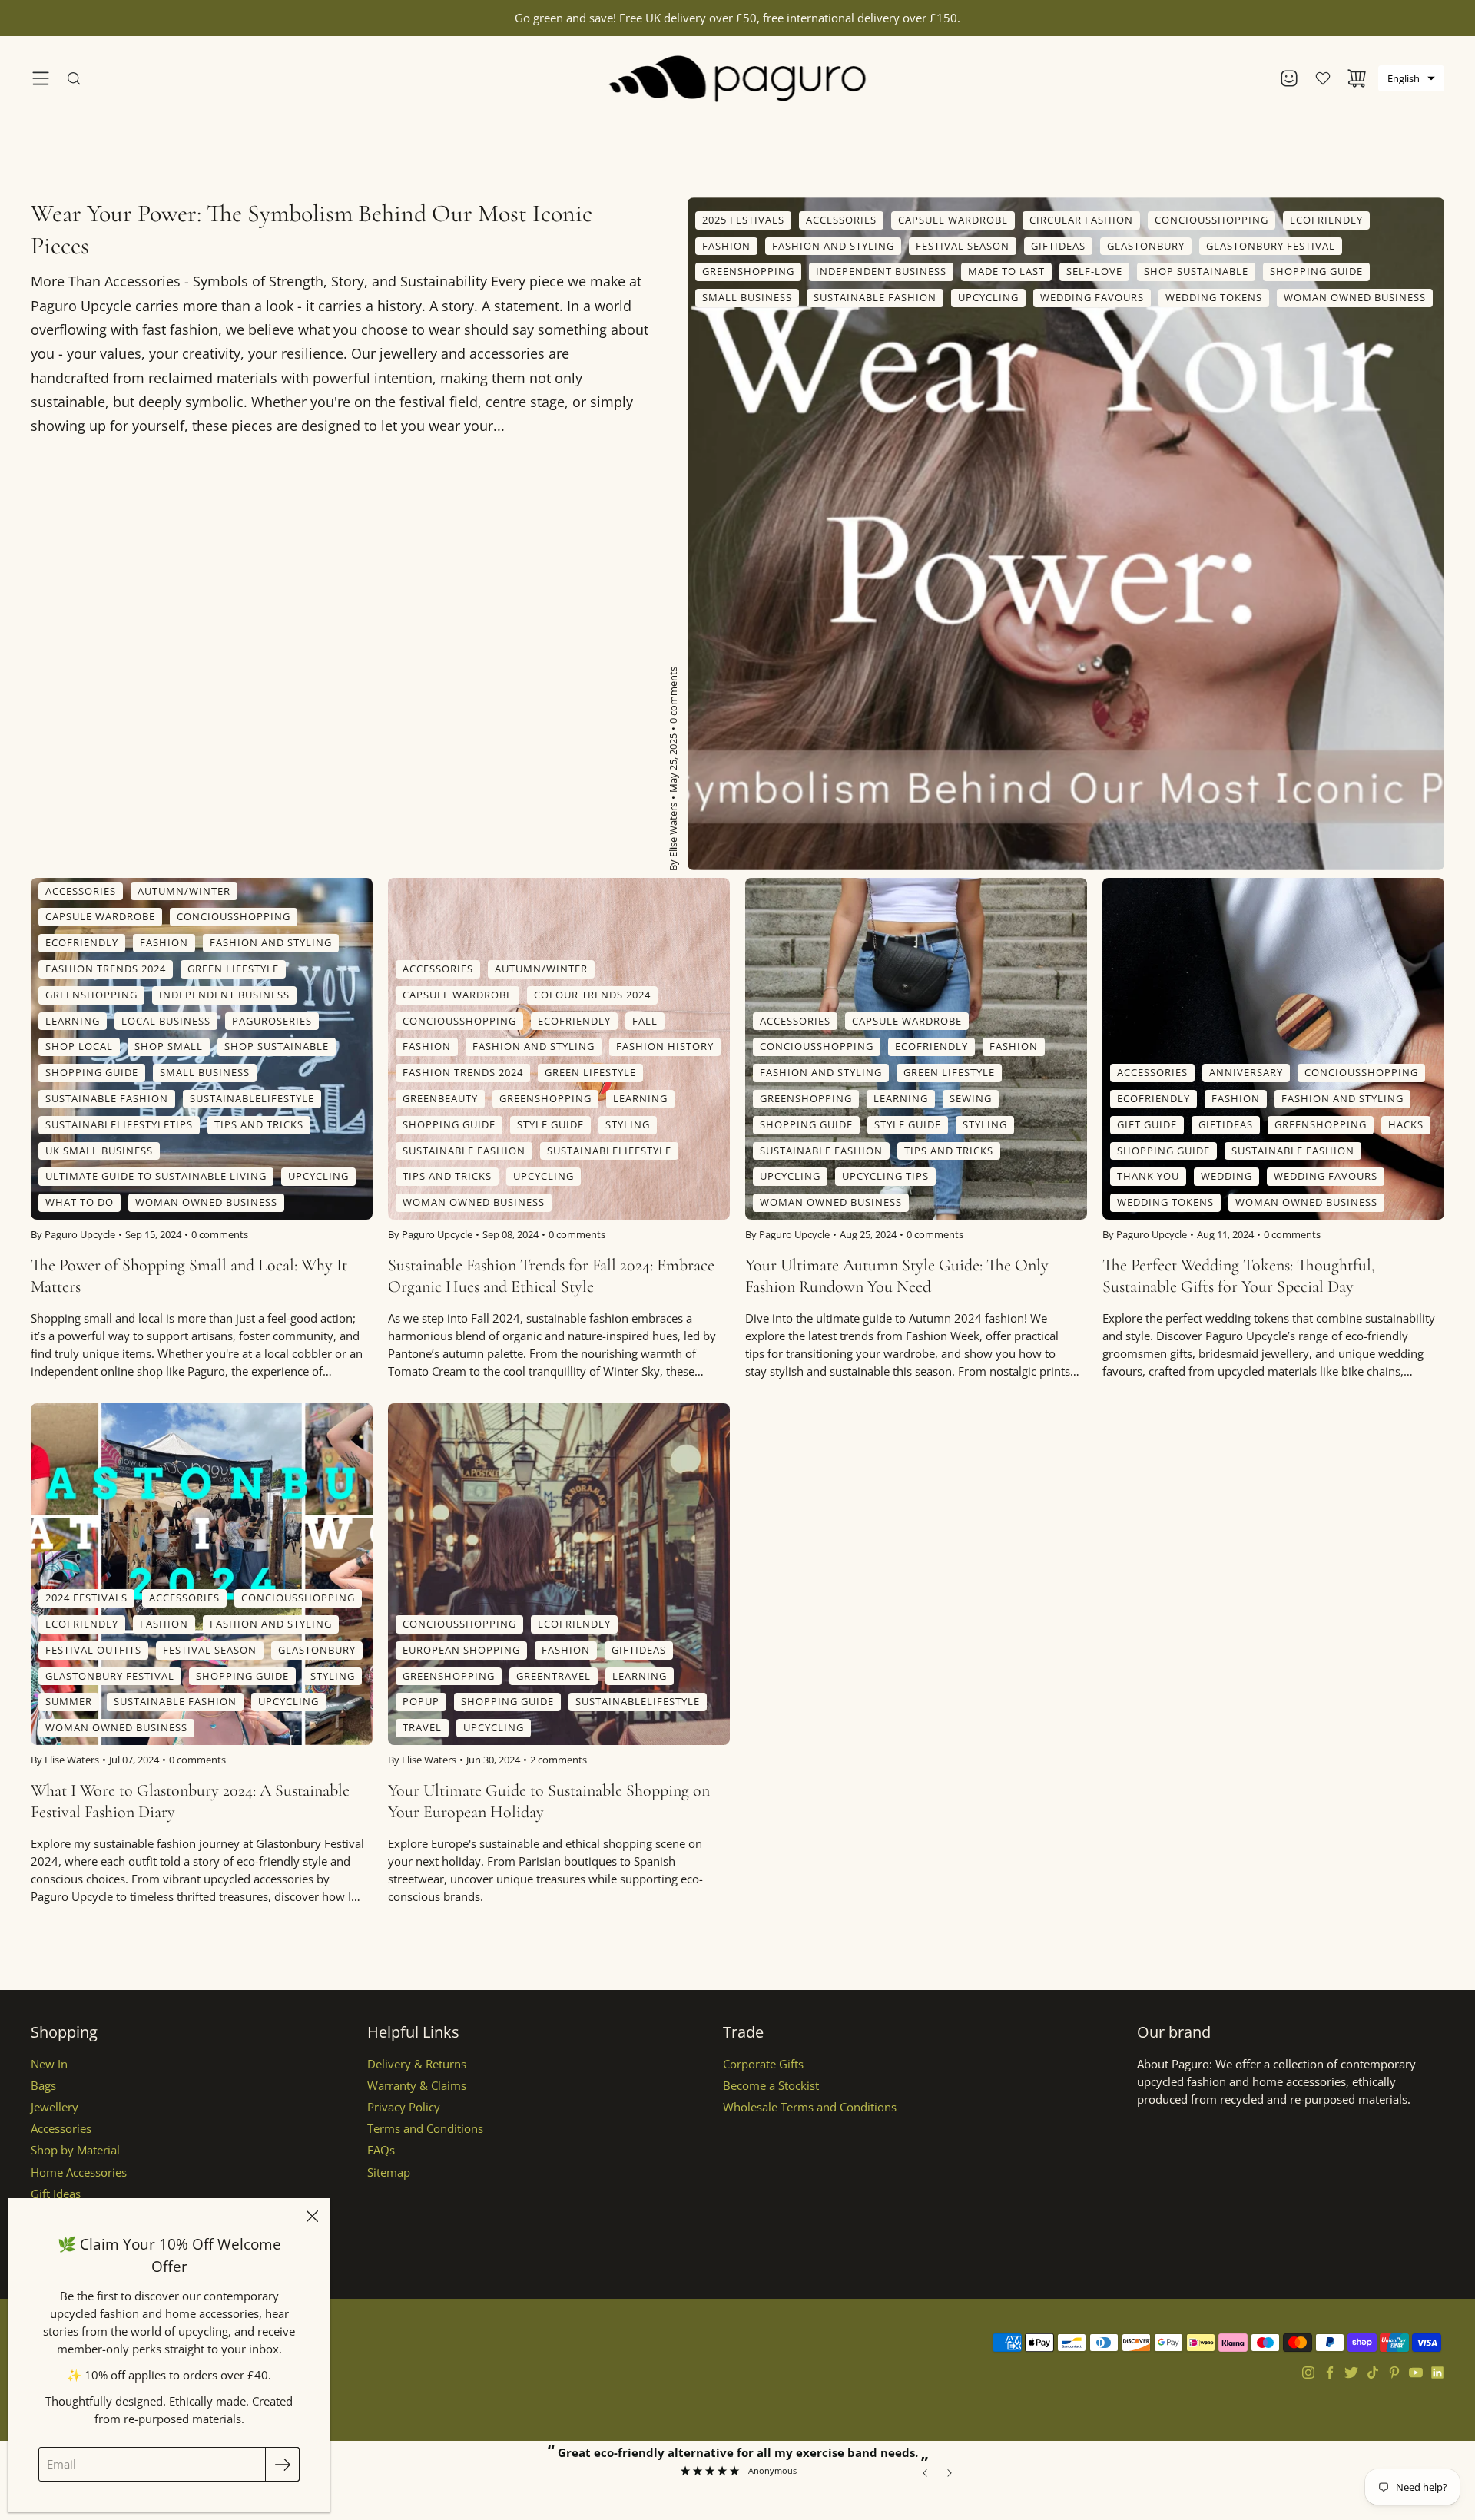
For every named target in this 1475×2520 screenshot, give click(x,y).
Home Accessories (79, 2172)
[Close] (312, 2217)
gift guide (1147, 1124)
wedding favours (1092, 297)
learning (73, 1021)
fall (645, 1021)
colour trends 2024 (592, 995)
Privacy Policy (404, 2107)
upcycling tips (885, 1177)
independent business (881, 271)
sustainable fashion (875, 297)
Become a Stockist (771, 2086)
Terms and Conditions (425, 2129)
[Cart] (1357, 78)
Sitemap (389, 2172)
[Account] (1289, 78)
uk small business (99, 1151)
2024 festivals (86, 1598)
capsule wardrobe (953, 220)
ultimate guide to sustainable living (156, 1177)
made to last (1006, 271)
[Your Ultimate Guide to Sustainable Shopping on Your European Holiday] (559, 1574)
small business (747, 297)
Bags (43, 2086)
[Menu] (41, 78)
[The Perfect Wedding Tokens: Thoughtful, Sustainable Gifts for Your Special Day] (1273, 1049)
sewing (971, 1098)
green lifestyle (233, 969)
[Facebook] (1330, 2373)
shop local (79, 1047)
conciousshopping (1211, 220)
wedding (1226, 1177)
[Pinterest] (1394, 2373)
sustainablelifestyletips (119, 1124)
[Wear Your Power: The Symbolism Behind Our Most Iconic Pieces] (1066, 534)
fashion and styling (271, 943)
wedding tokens (1214, 297)
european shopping (461, 1650)
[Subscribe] (282, 2464)
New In (49, 2064)
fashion (726, 246)
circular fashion (1081, 220)
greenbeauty (440, 1098)
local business (166, 1021)
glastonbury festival (110, 1676)
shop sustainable (1196, 271)
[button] (1411, 78)
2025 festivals (743, 220)
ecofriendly (1326, 220)
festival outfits (93, 1650)
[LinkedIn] (1437, 2373)
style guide (550, 1124)
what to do (80, 1203)
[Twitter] (1351, 2373)
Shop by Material (75, 2150)
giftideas (1058, 246)
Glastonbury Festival (1271, 246)
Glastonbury (1146, 246)
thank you (1148, 1177)
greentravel (554, 1676)
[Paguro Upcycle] (738, 78)
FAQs (381, 2150)
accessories (841, 220)
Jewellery (55, 2107)
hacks (1406, 1124)
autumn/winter (184, 891)
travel (422, 1728)
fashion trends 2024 (106, 969)
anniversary (1246, 1073)
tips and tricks (259, 1124)
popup (421, 1702)
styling (628, 1124)
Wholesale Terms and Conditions (810, 2107)
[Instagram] (1308, 2373)
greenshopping (748, 271)
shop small (169, 1047)
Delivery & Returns (417, 2064)
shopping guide (1316, 271)
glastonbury (317, 1650)
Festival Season (963, 246)
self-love (1094, 271)
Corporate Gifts (763, 2064)
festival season (210, 1650)
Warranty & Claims (417, 2086)
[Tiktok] (1373, 2373)
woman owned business (1355, 297)
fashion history (665, 1047)
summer (69, 1702)
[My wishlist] (1323, 78)
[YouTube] (1416, 2373)
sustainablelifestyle (252, 1098)
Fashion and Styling (833, 246)
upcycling (988, 297)
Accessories (61, 2129)
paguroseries (272, 1021)
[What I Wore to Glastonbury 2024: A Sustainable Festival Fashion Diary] (202, 1574)
